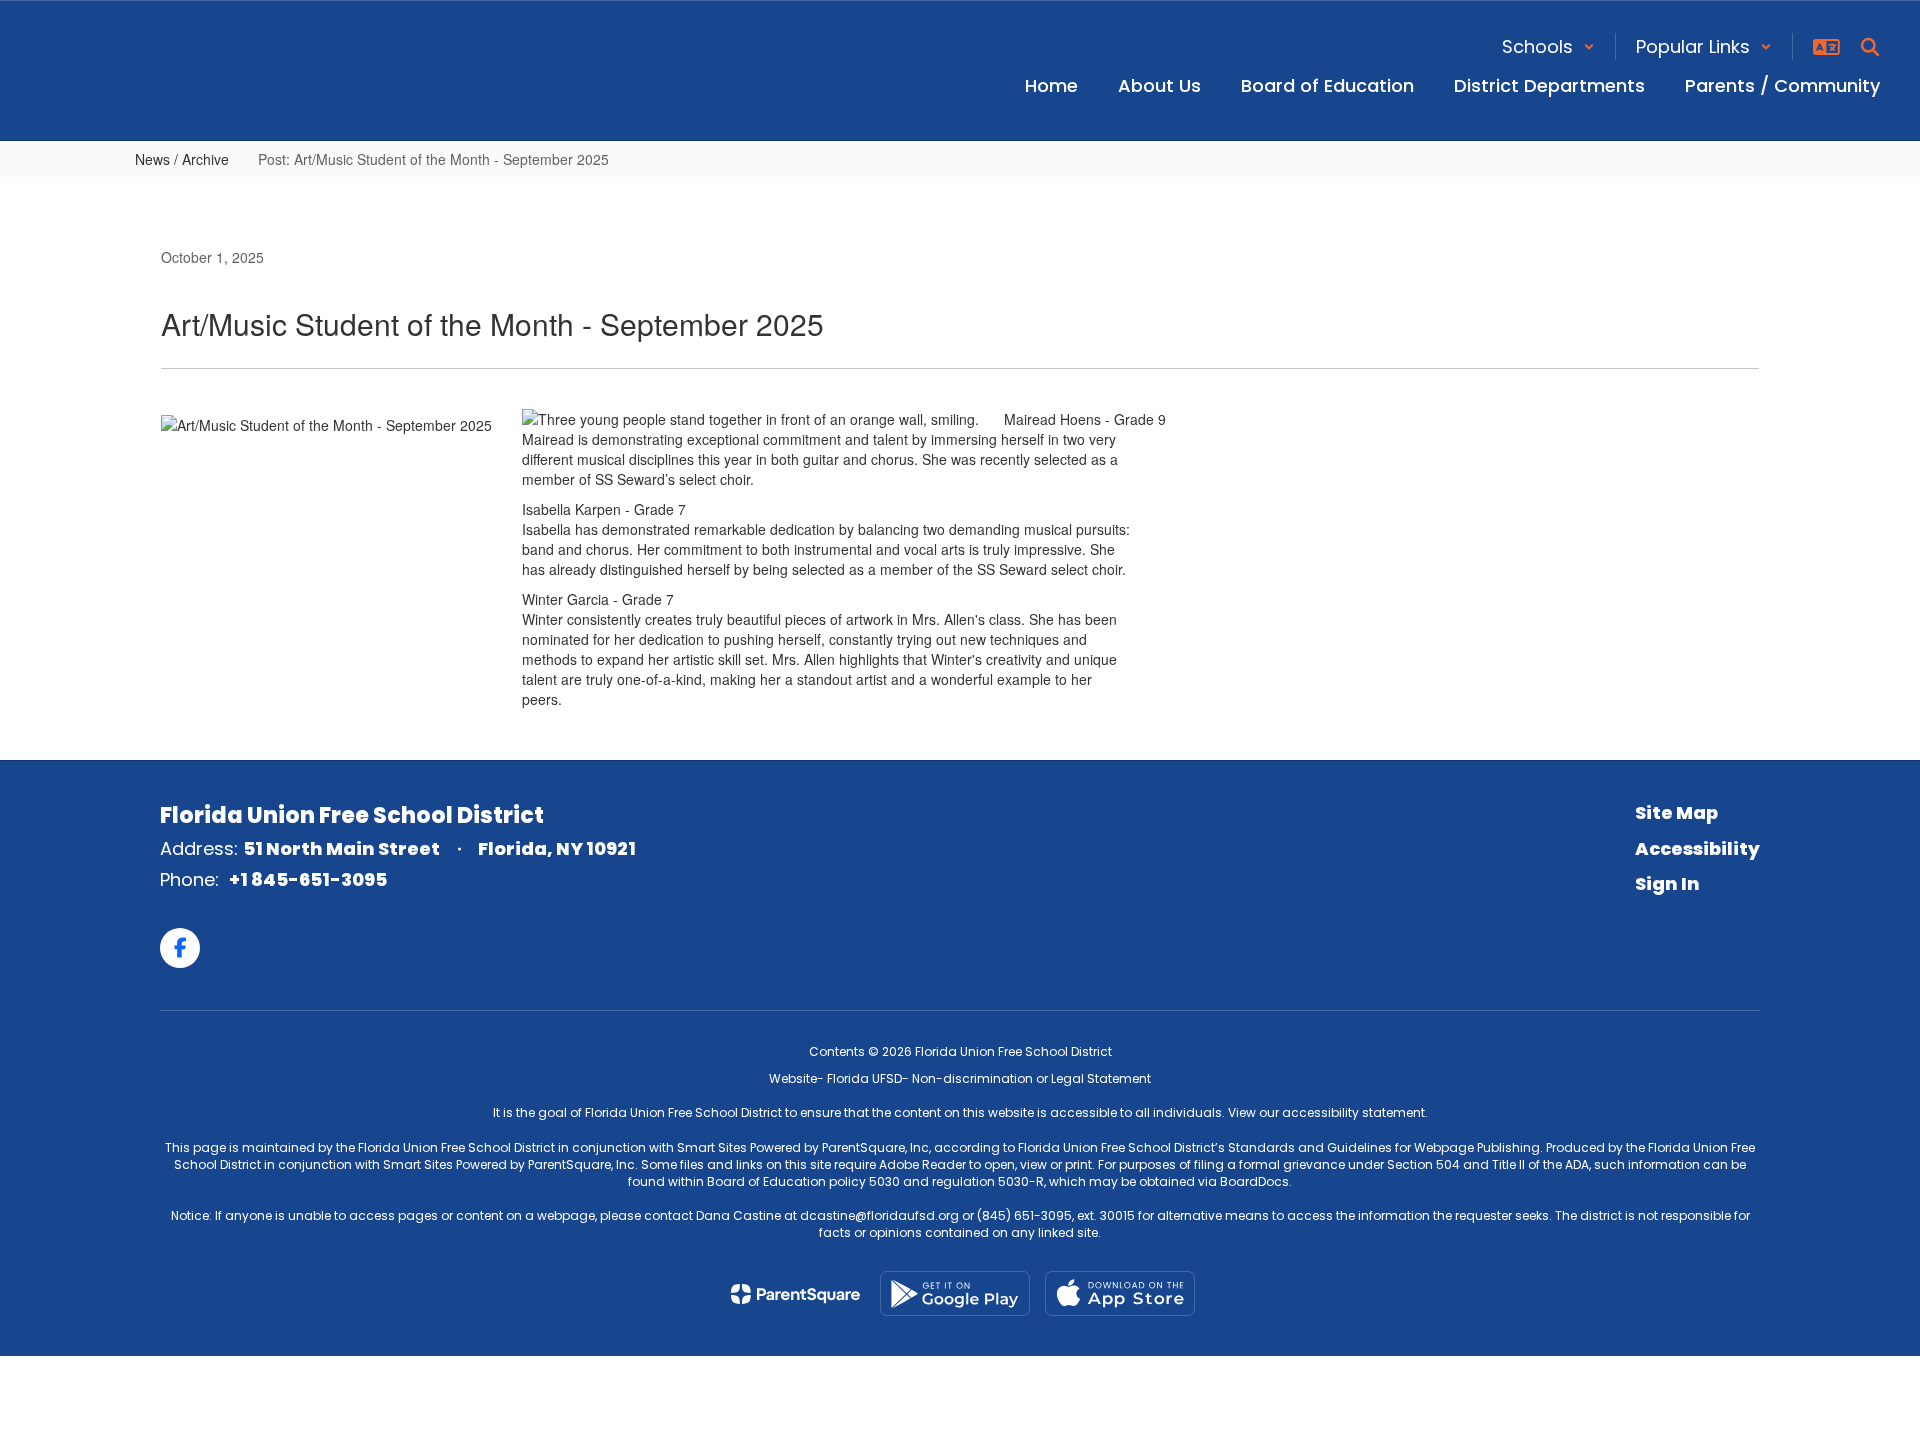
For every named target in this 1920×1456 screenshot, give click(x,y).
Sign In (1667, 883)
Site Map (1676, 812)
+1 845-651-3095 (308, 879)
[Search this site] (1870, 47)
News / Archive (182, 159)
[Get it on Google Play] (955, 1293)
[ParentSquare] (795, 1294)
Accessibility (1697, 848)
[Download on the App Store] (1120, 1293)
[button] (1548, 46)
